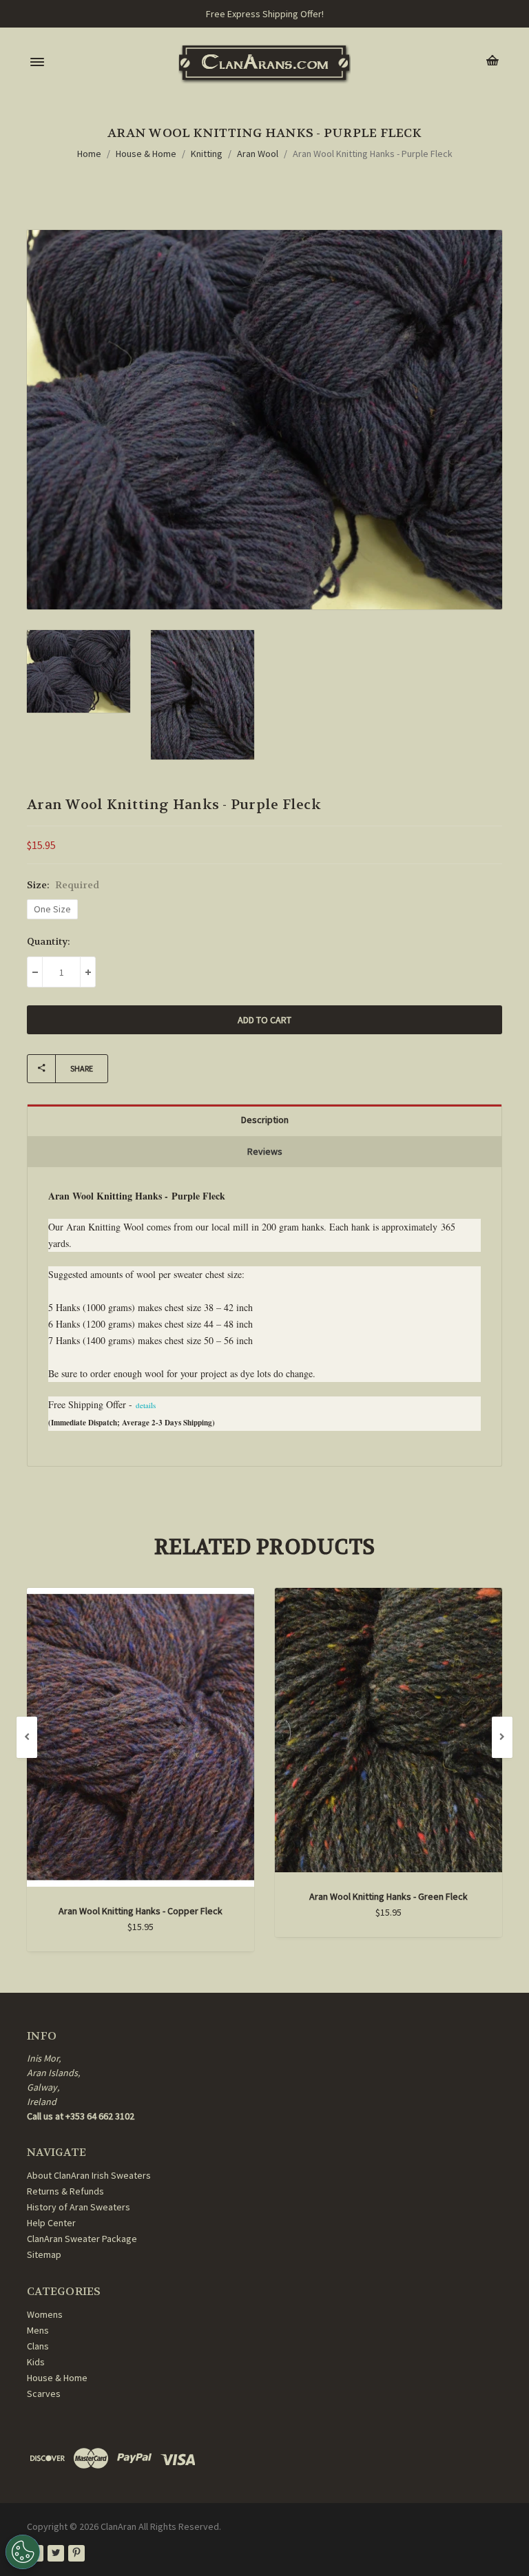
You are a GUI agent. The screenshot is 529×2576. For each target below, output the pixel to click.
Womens (45, 2314)
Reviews (265, 1151)
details (146, 1405)
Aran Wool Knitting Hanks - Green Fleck (388, 1896)
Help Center (51, 2223)
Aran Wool (258, 154)
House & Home (146, 154)
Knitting (207, 154)
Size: (63, 885)
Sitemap (44, 2254)
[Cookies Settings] (23, 2552)
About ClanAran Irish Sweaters (89, 2175)
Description (265, 1120)
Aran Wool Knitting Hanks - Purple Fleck (373, 154)
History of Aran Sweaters (79, 2207)
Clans (38, 2346)
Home (89, 154)
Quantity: (49, 941)
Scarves (44, 2394)
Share (82, 1068)
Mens (38, 2330)
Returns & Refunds (65, 2191)
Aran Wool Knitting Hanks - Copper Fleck (141, 1911)
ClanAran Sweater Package (82, 2239)
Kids (36, 2362)
